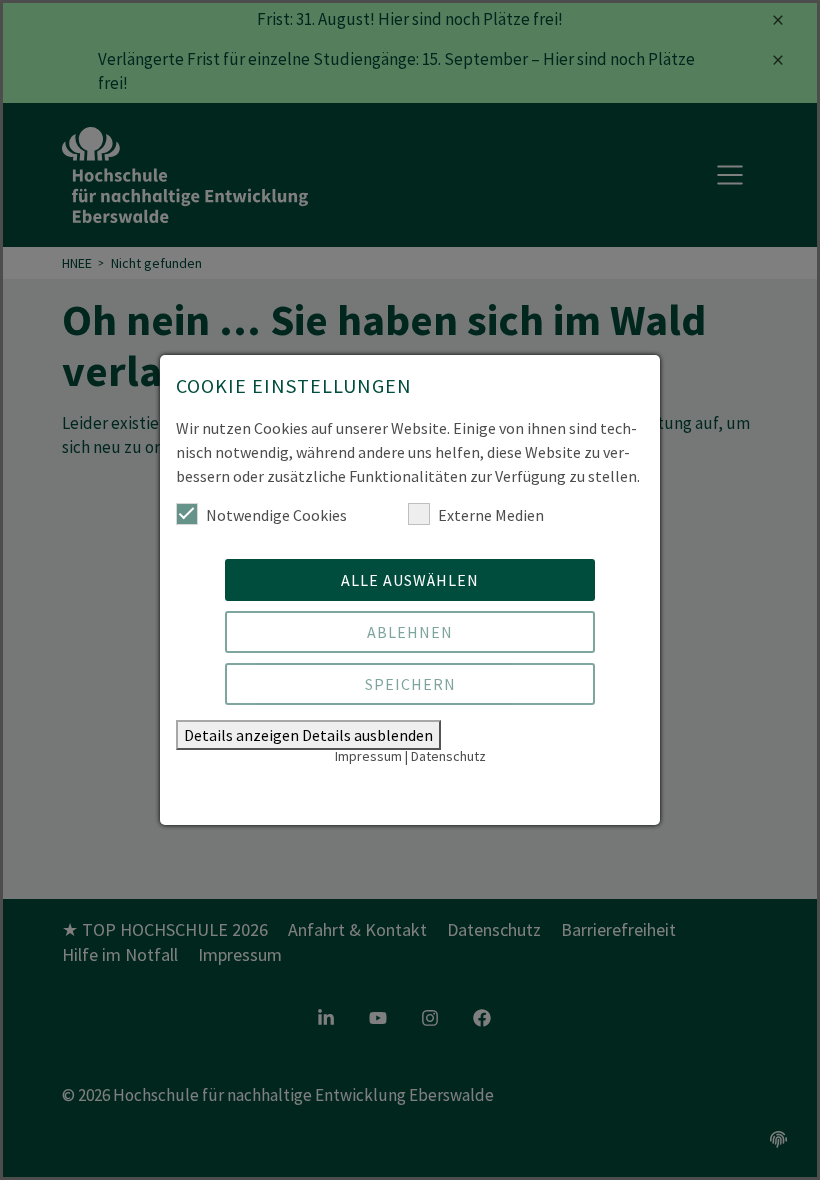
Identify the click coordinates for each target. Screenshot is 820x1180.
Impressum (368, 756)
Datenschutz (448, 756)
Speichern (410, 684)
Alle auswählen (410, 580)
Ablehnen (410, 632)
